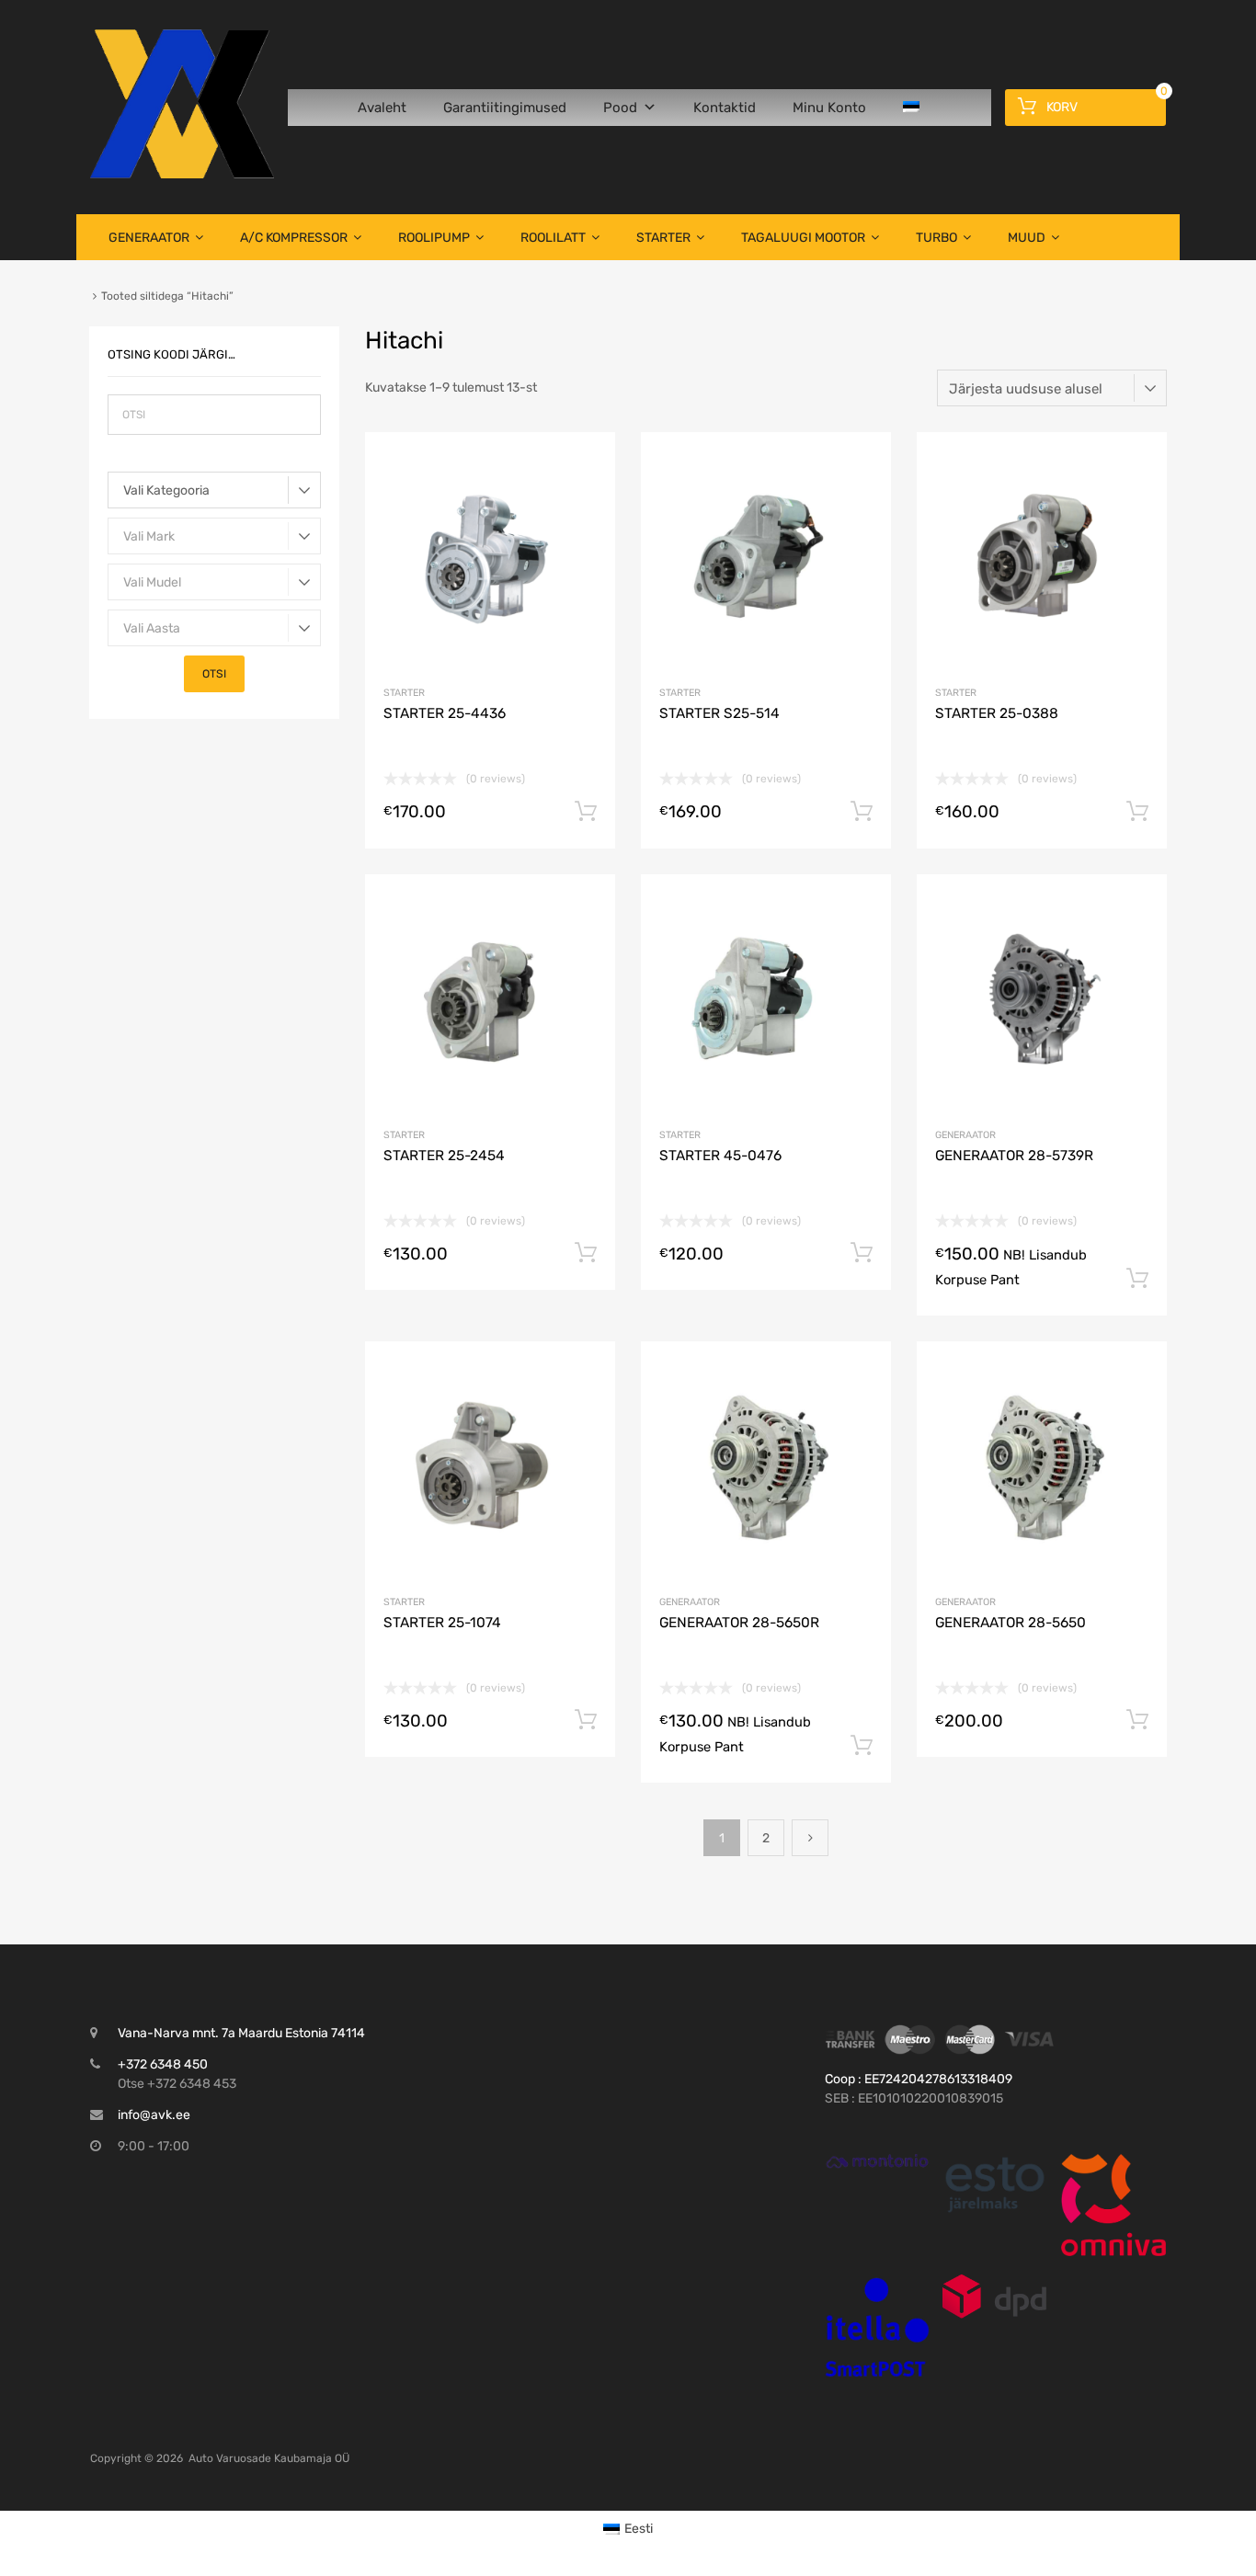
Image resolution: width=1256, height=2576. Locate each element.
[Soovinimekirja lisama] (585, 467)
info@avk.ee (154, 2115)
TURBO (936, 238)
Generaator (149, 238)
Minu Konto (829, 108)
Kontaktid (725, 108)
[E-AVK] (182, 174)
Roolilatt (553, 238)
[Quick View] (877, 2161)
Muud (1027, 238)
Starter (663, 238)
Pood (620, 108)
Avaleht (382, 108)
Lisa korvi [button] (586, 812)
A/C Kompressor (294, 238)
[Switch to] (915, 108)
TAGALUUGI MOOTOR (803, 238)
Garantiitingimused (505, 108)
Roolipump (434, 238)
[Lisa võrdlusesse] (585, 497)
